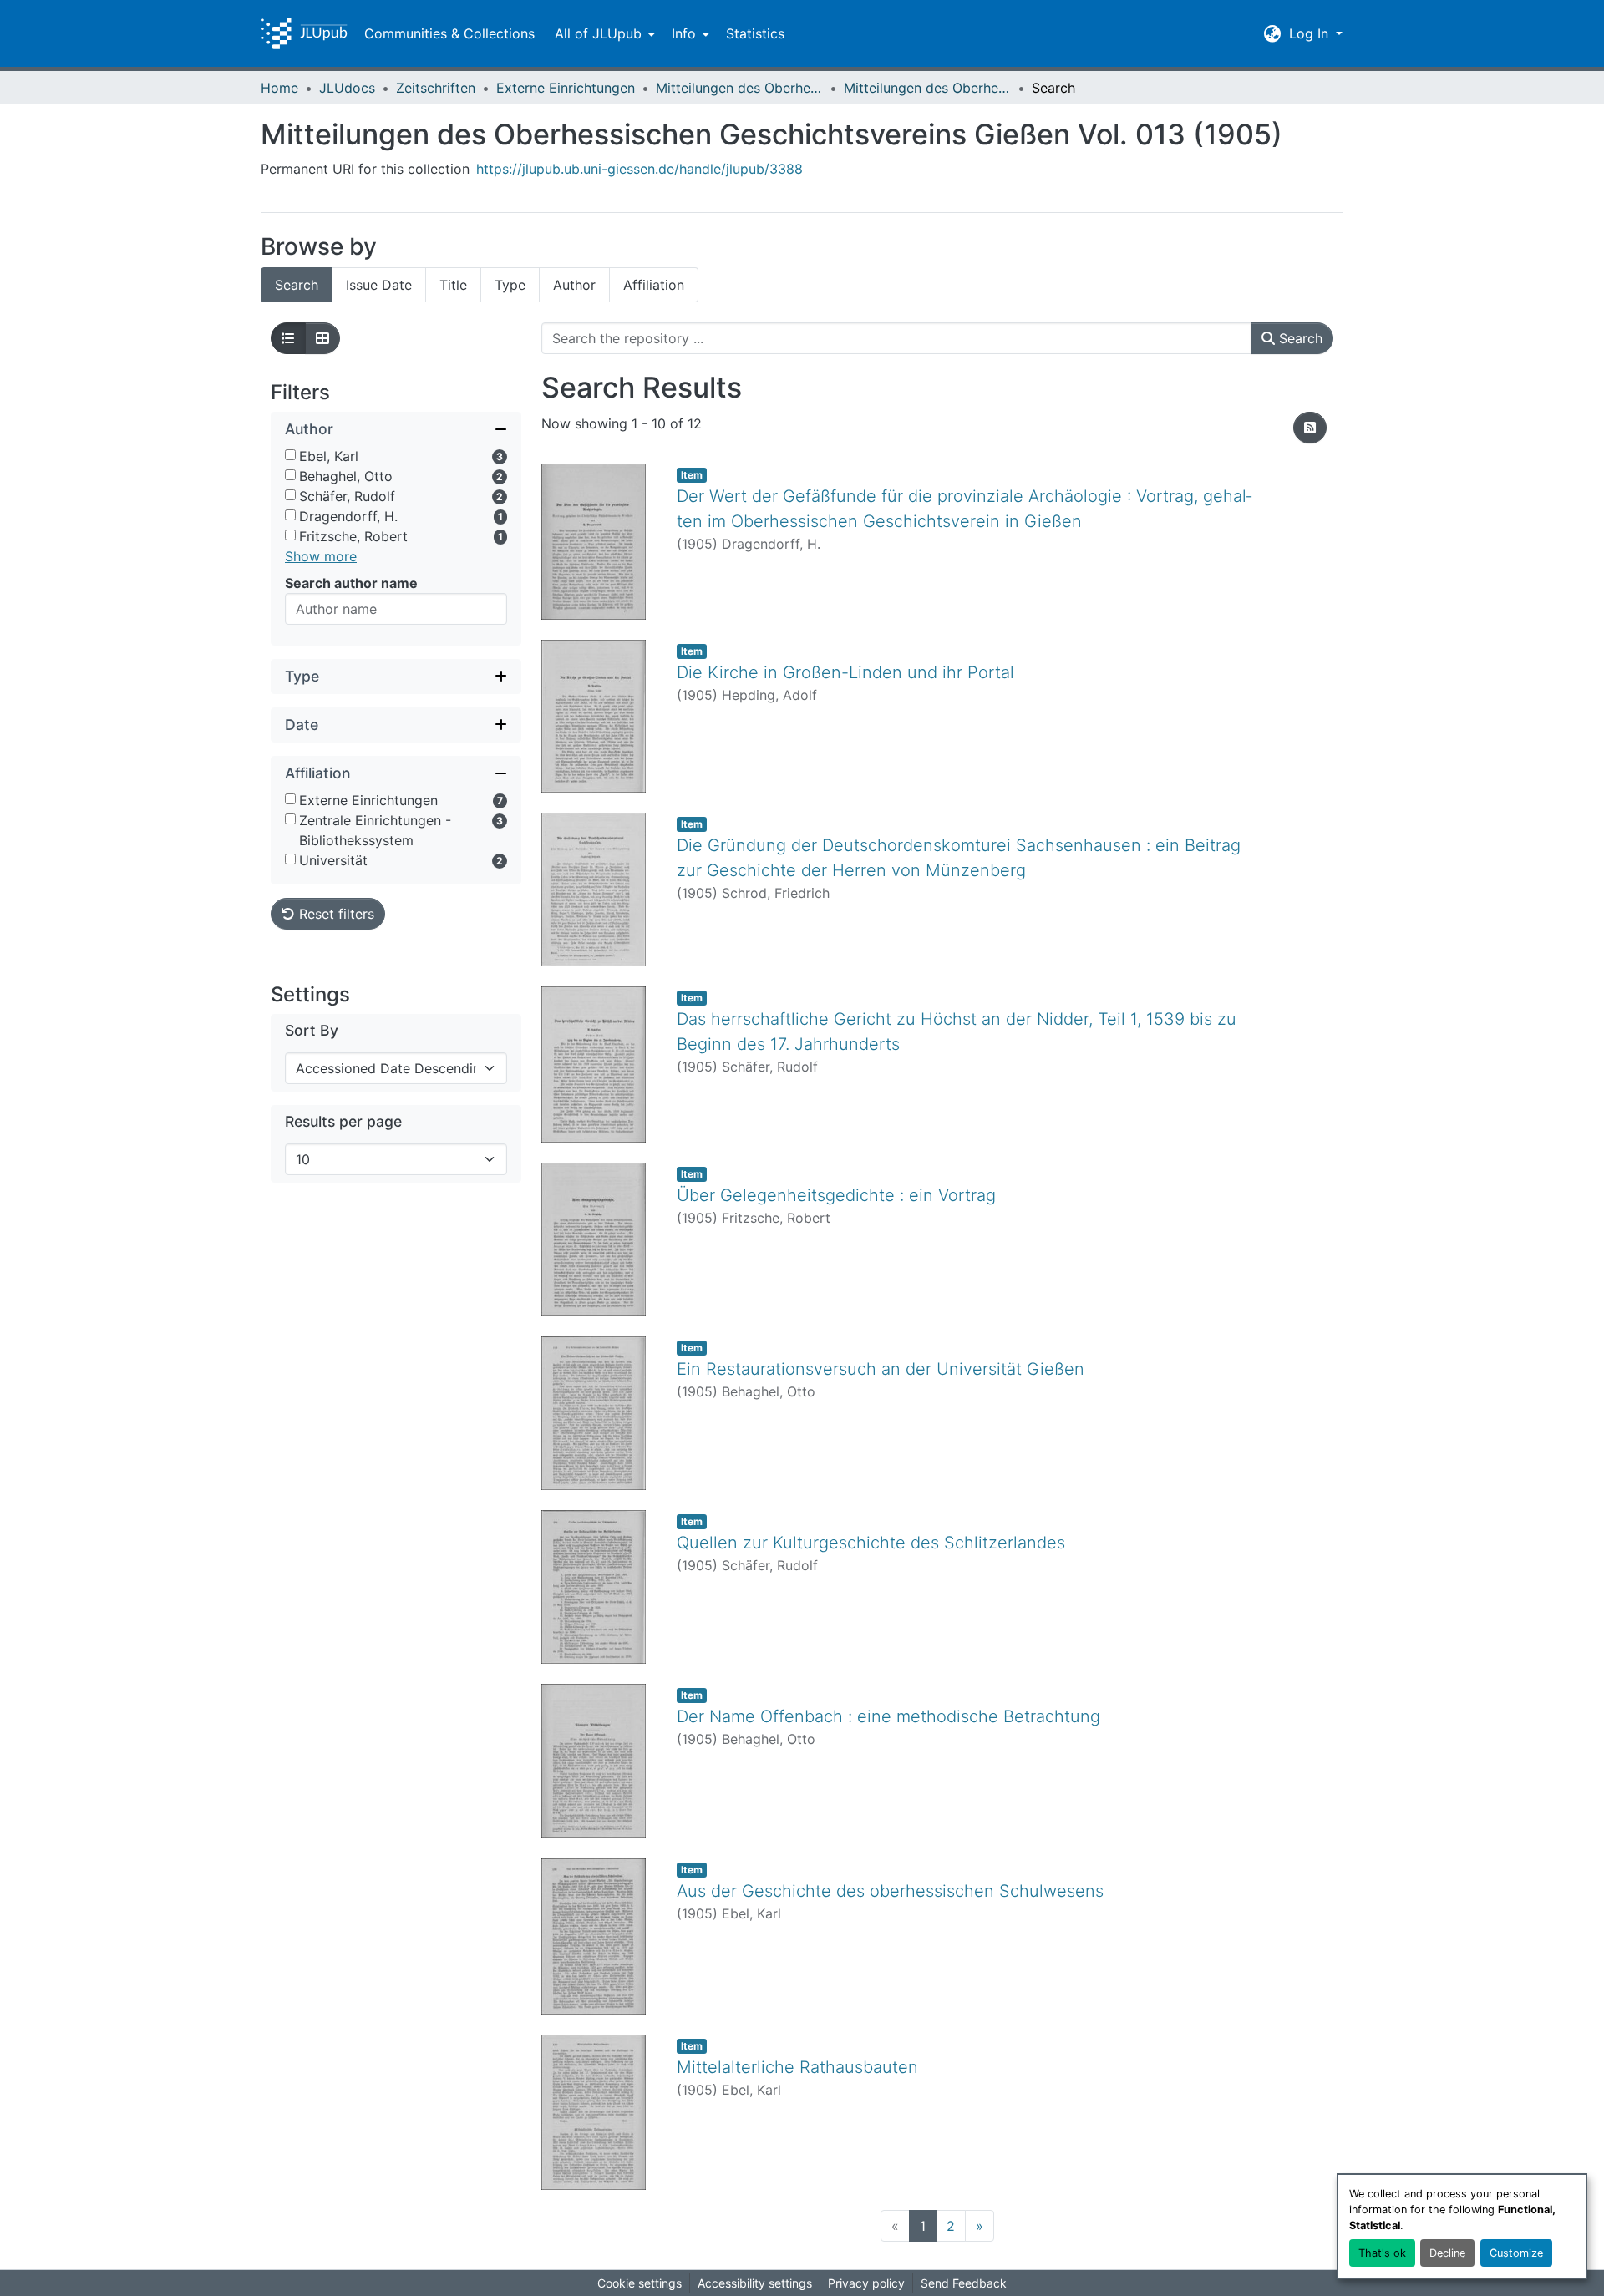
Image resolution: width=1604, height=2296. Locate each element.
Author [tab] (574, 285)
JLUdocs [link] (347, 88)
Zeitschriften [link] (436, 88)
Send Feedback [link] (964, 2283)
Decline (1447, 2253)
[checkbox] (290, 455)
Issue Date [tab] (379, 285)
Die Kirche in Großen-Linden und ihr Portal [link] (845, 672)
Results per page (343, 1121)
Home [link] (279, 88)
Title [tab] (453, 285)
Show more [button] (321, 556)
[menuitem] (603, 33)
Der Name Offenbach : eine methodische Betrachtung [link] (888, 1716)
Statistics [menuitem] (755, 33)
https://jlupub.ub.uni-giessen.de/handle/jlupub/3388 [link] (640, 169)
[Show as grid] (322, 338)
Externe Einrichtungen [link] (566, 88)
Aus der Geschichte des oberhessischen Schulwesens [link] (890, 1891)
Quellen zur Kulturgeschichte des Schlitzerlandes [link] (871, 1543)
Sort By (312, 1030)
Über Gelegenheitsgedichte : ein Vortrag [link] (836, 1195)
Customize (1516, 2253)
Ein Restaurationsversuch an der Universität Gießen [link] (881, 1369)
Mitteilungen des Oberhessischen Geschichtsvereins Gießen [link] (739, 88)
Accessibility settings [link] (755, 2283)
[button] (304, 33)
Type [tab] (510, 285)
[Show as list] (288, 338)
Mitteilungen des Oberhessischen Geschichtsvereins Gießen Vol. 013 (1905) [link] (927, 88)
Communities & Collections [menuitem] (449, 33)
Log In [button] (1311, 33)
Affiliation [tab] (654, 285)
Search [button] (1299, 338)
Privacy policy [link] (866, 2283)
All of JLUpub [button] (598, 33)
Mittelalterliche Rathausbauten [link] (797, 2067)
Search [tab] (297, 285)
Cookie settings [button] (640, 2283)
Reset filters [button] (335, 914)
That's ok (1382, 2253)
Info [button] (684, 33)
